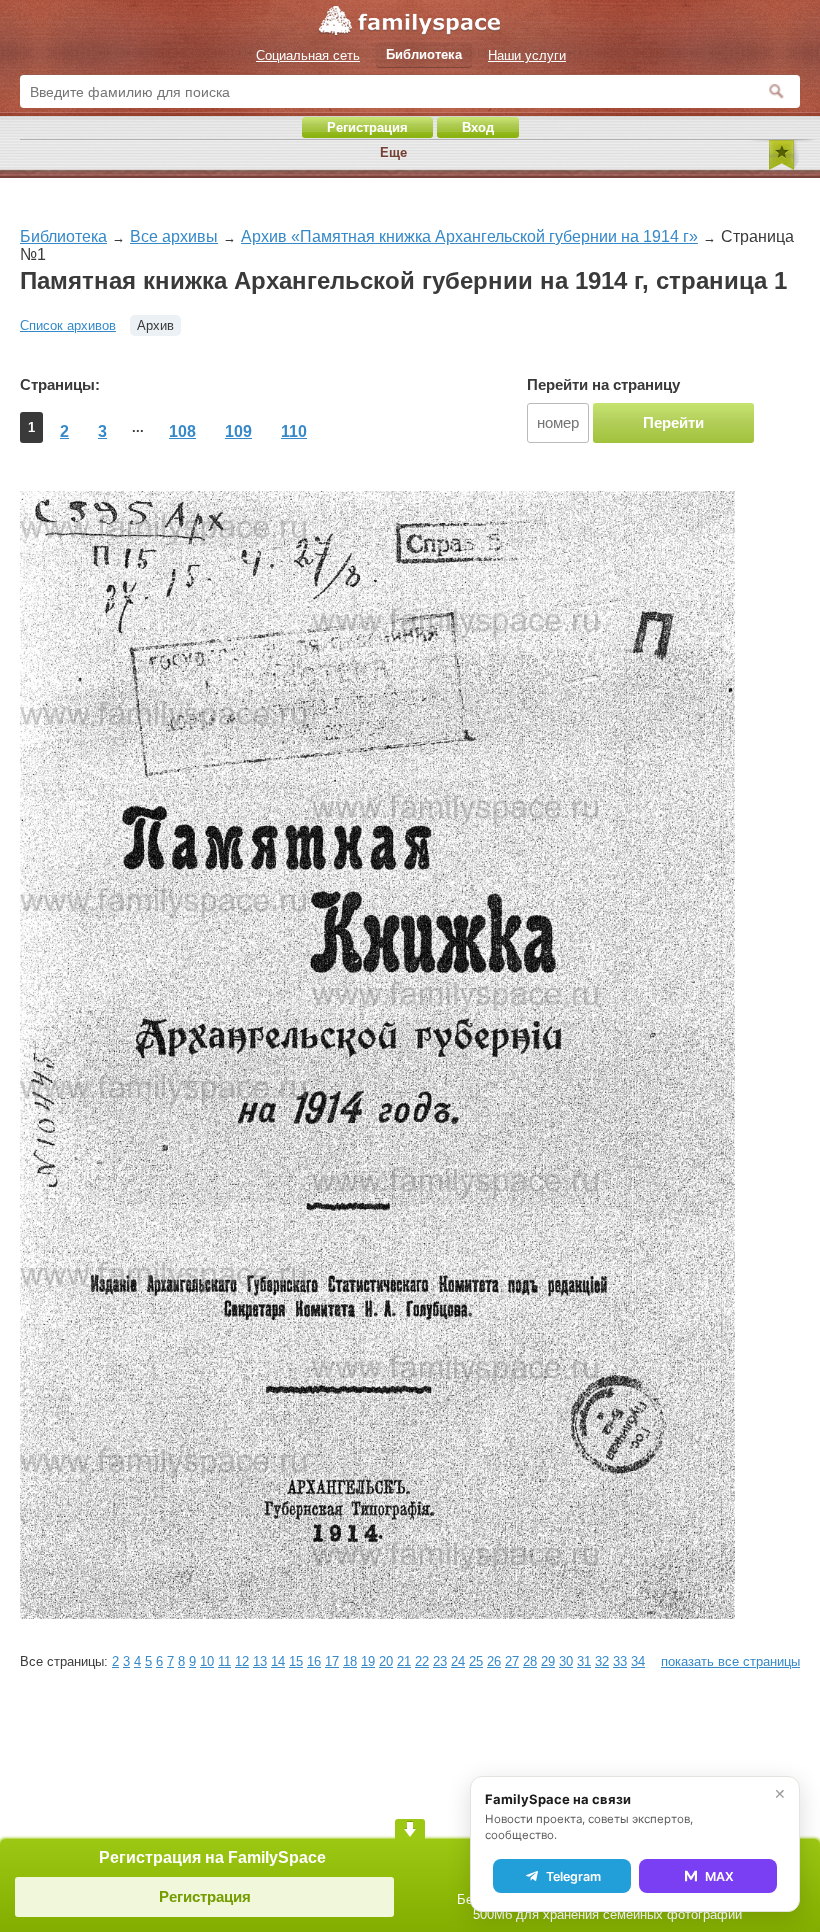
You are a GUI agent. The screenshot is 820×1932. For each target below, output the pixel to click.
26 (494, 1661)
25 (476, 1661)
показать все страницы (730, 1661)
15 (296, 1661)
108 (182, 431)
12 (242, 1661)
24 (458, 1661)
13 (260, 1661)
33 (620, 1661)
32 (602, 1661)
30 (566, 1661)
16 (314, 1661)
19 (368, 1661)
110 (294, 431)
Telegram (573, 1876)
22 (422, 1661)
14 (278, 1661)
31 (584, 1661)
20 (386, 1661)
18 (350, 1661)
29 (548, 1661)
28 (530, 1661)
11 (224, 1661)
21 (404, 1661)
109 (238, 431)
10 (207, 1661)
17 (332, 1661)
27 (512, 1661)
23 (440, 1661)
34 (638, 1661)
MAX (719, 1876)
